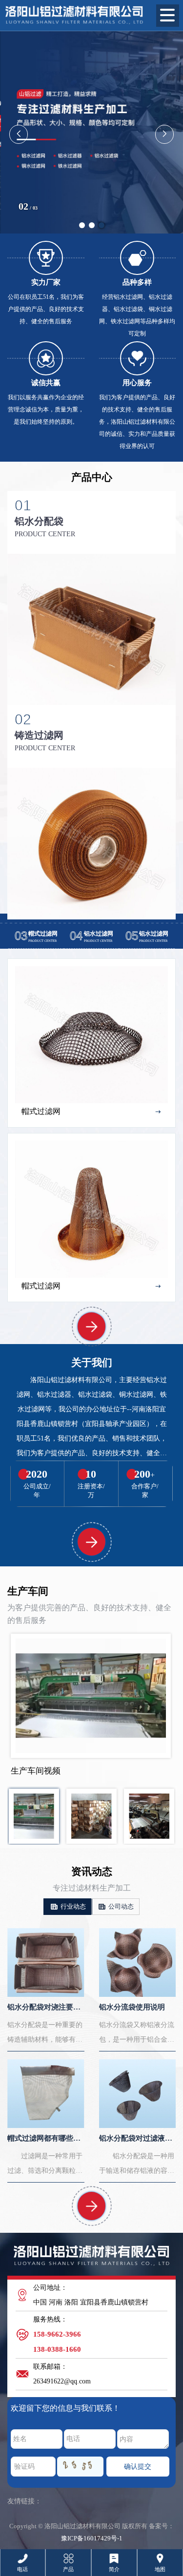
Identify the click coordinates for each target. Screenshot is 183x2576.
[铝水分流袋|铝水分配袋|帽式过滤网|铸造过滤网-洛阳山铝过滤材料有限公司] (74, 13)
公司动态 (120, 1906)
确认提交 (138, 2467)
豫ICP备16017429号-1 (92, 2538)
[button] (82, 225)
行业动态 (72, 1906)
